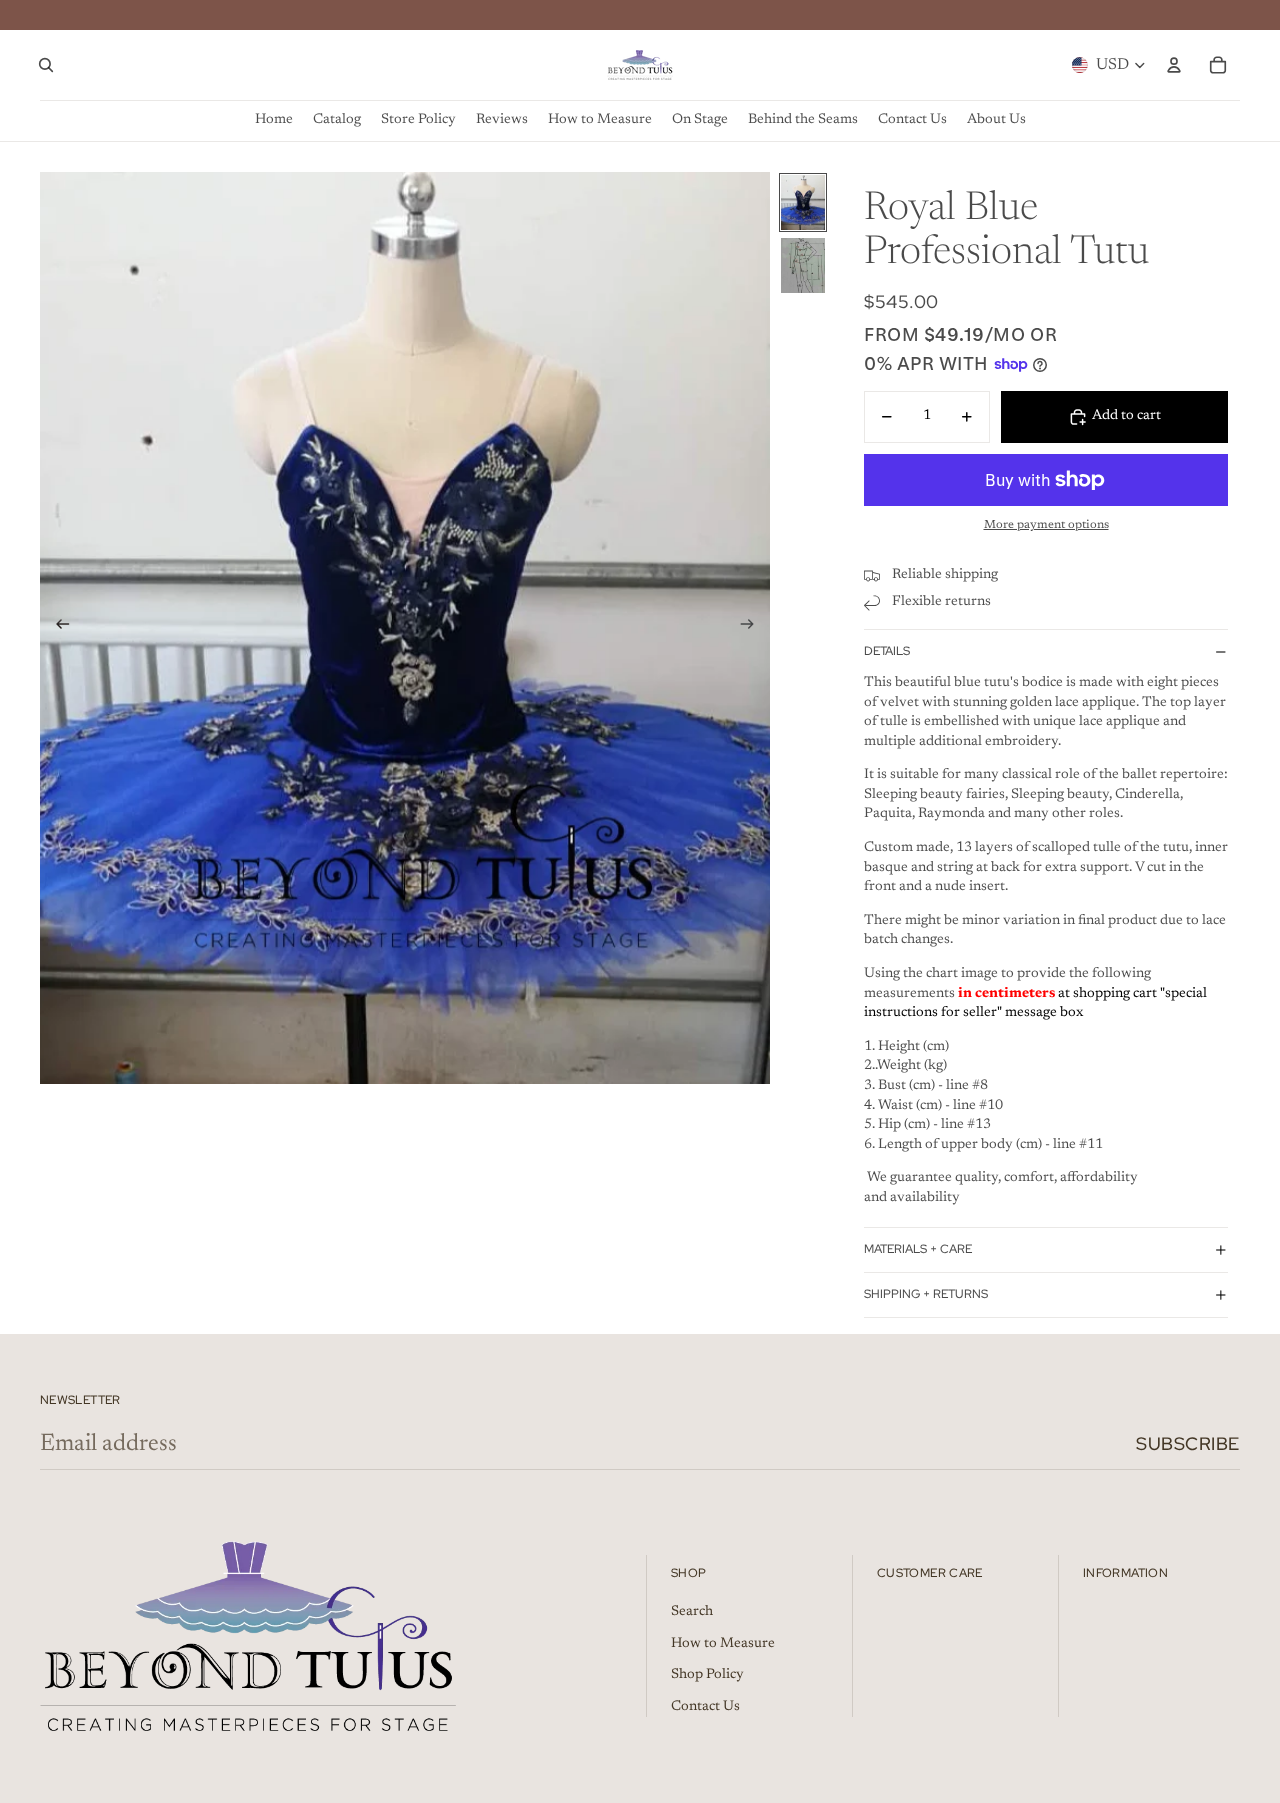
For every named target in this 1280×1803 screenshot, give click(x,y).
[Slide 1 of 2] (803, 202)
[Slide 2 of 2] (803, 265)
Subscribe (1188, 1443)
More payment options (1046, 525)
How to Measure (723, 1644)
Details (887, 651)
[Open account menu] (1174, 65)
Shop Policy (707, 1675)
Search (692, 1612)
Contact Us (705, 1707)
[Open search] (46, 65)
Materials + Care (918, 1249)
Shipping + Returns (926, 1294)
